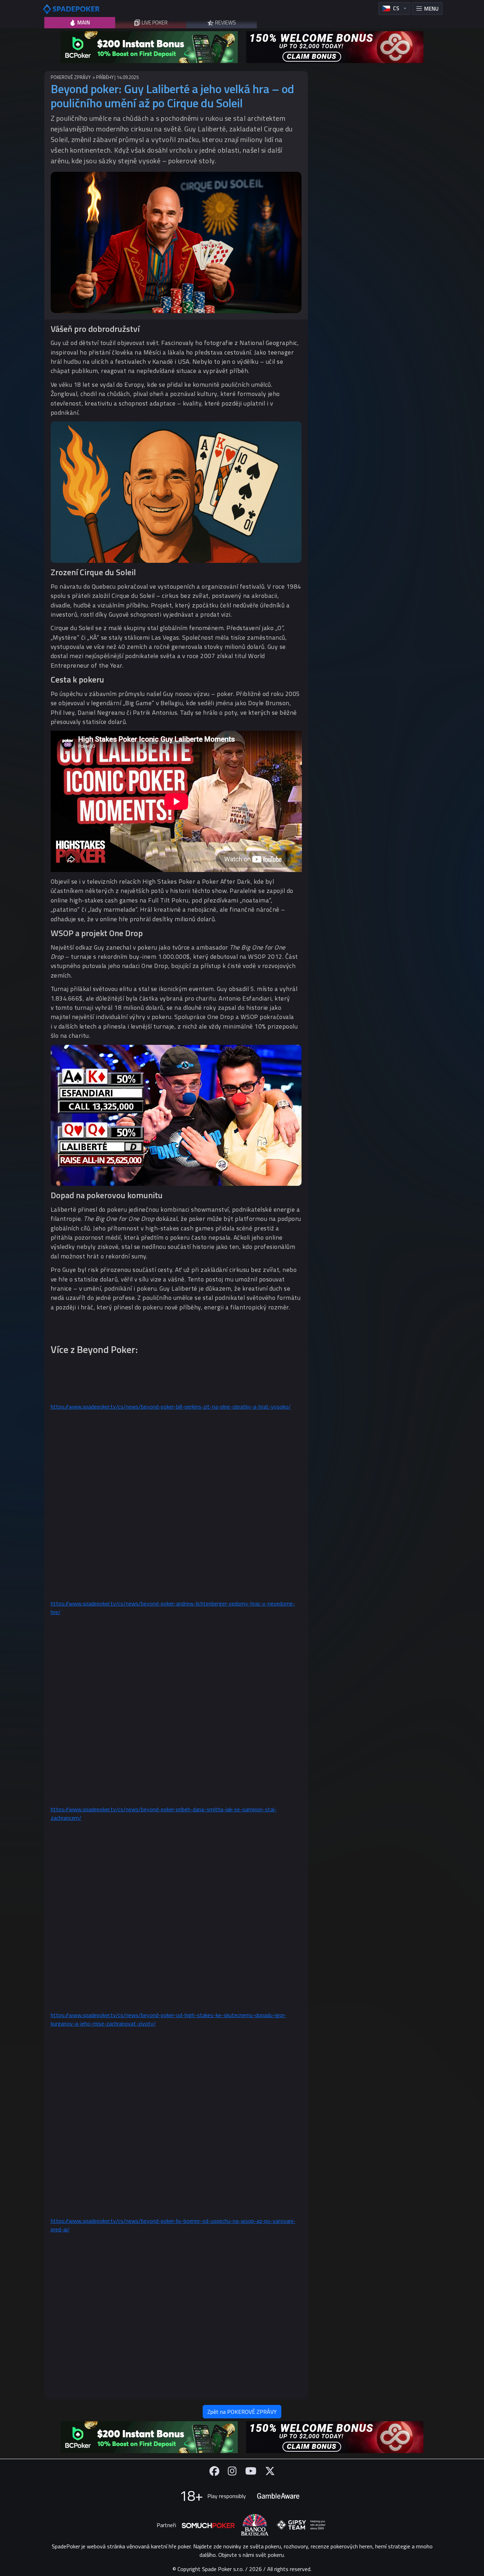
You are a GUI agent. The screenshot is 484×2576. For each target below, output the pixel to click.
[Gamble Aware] (278, 2496)
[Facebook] (214, 2471)
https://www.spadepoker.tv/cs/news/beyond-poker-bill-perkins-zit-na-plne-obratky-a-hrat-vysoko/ (171, 1406)
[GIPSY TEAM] (301, 2525)
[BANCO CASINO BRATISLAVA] (255, 2525)
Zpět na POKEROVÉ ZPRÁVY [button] (242, 2412)
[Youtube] (251, 2471)
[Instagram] (232, 2471)
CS (396, 8)
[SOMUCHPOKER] (208, 2525)
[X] (270, 2471)
